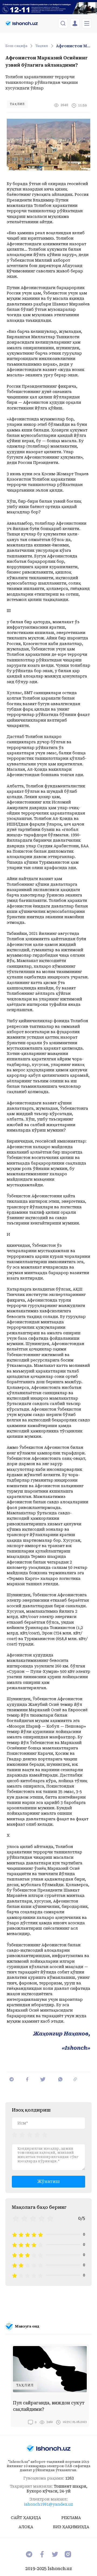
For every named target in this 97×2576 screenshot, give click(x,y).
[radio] (15, 2134)
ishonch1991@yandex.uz (48, 2504)
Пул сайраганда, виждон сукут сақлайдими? (49, 2406)
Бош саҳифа (16, 46)
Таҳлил (42, 46)
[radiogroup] (30, 2134)
